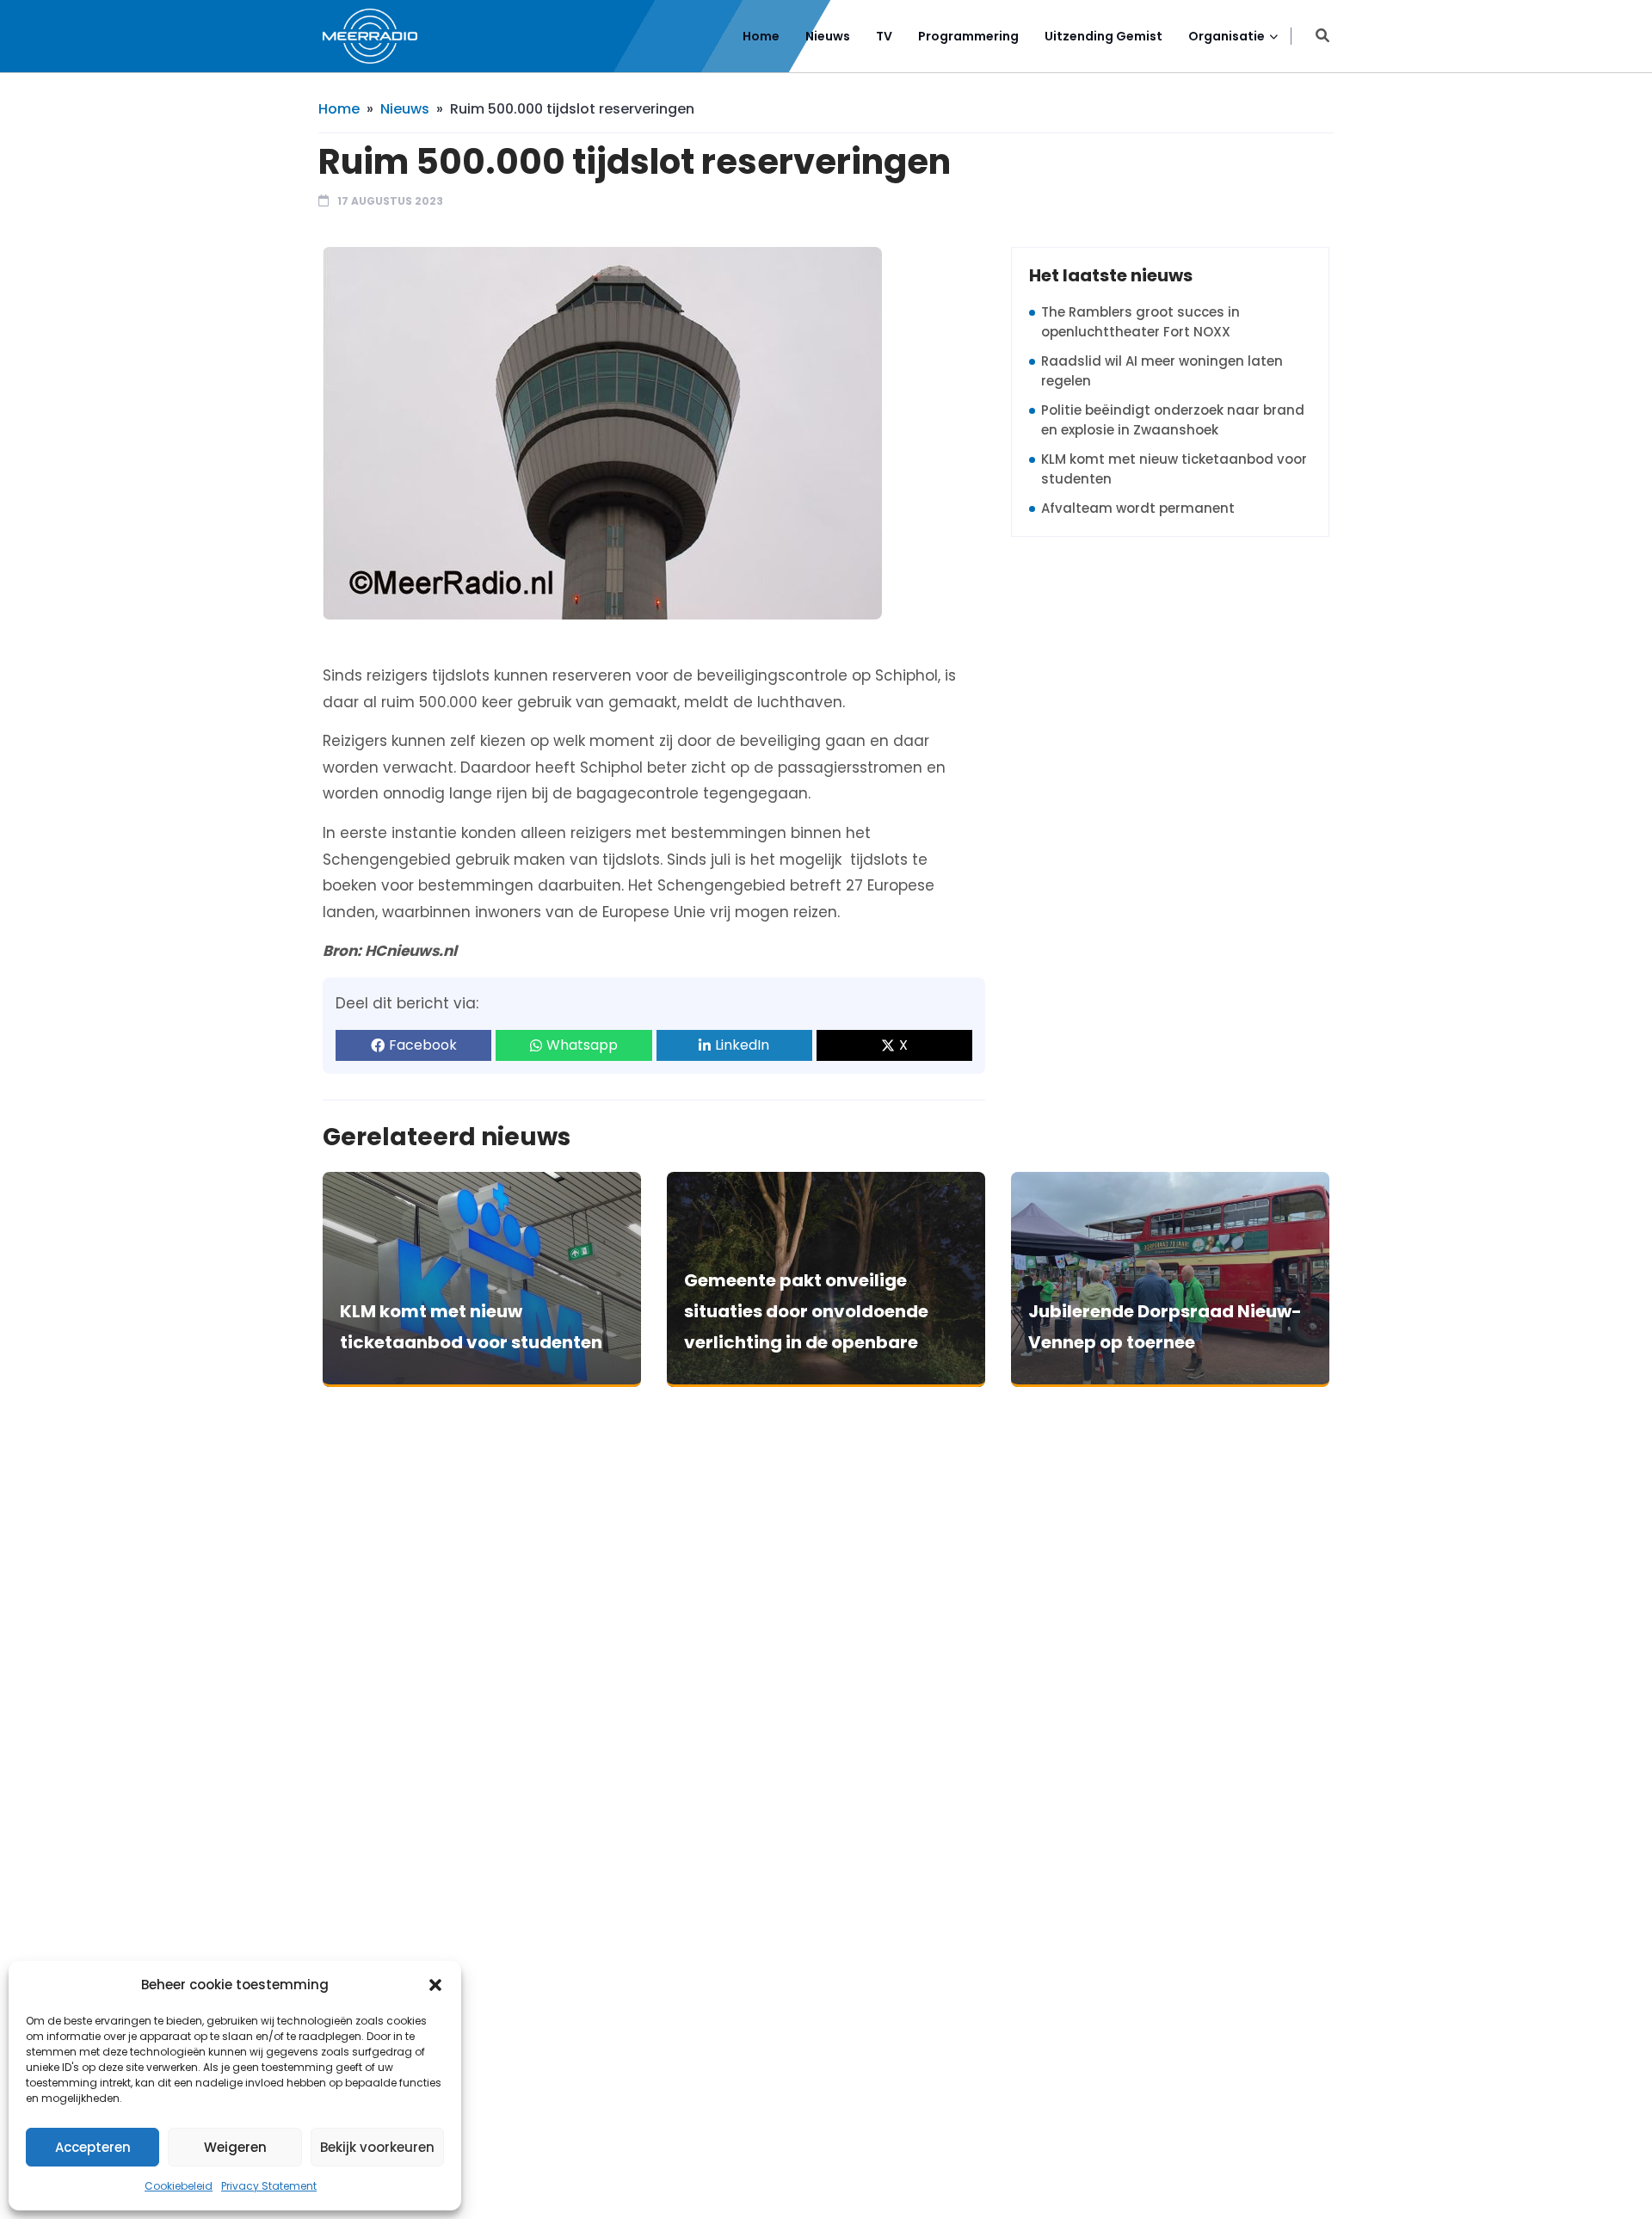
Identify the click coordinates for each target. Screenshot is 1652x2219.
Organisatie (1227, 36)
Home (761, 36)
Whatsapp (582, 1045)
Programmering (968, 36)
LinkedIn (742, 1045)
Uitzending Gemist (1103, 36)
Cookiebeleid (179, 2186)
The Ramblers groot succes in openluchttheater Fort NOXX (1140, 322)
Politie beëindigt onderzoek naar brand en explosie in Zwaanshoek (1173, 420)
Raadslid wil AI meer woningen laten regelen (1162, 371)
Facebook (423, 1045)
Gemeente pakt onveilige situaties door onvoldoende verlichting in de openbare (806, 1311)
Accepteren (93, 2147)
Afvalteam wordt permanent (1138, 508)
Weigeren (235, 2147)
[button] (435, 1985)
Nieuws (828, 36)
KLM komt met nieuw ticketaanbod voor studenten (1174, 469)
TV (884, 36)
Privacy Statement (269, 2186)
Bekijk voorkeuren (377, 2147)
